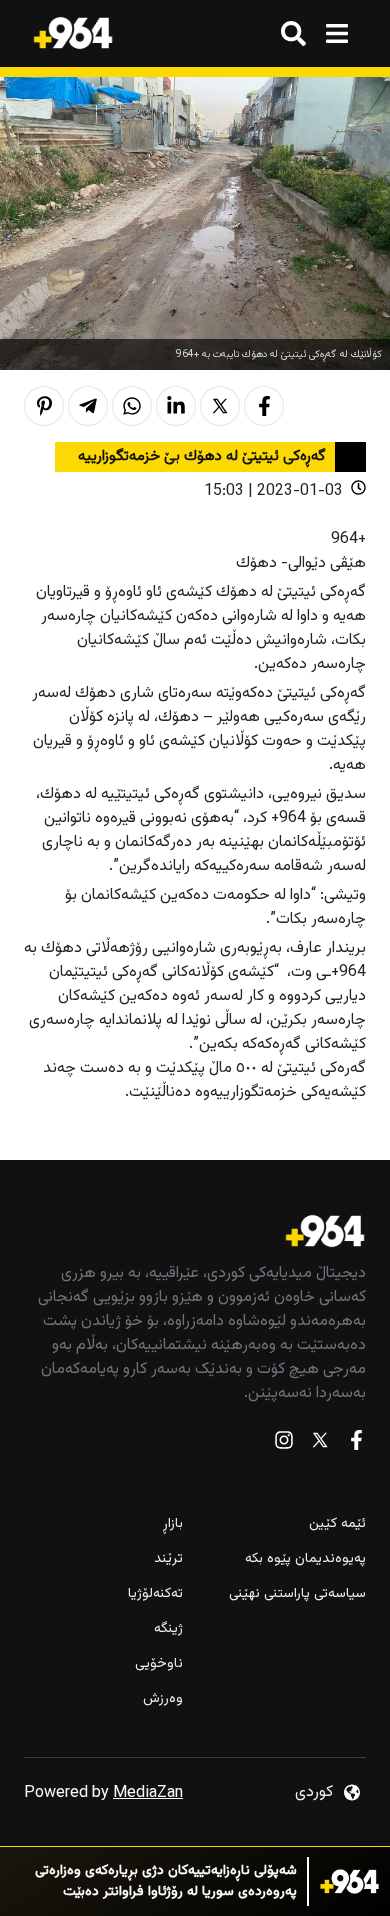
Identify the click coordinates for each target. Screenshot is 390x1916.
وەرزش (163, 1699)
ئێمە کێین (337, 1524)
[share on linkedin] (176, 406)
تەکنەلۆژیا (155, 1594)
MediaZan (148, 1793)
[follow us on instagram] (284, 1444)
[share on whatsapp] (132, 406)
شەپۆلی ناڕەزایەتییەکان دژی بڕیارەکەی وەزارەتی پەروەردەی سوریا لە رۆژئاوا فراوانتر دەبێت (166, 1882)
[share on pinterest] (44, 406)
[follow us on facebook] (356, 1444)
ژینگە (168, 1629)
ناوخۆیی (159, 1664)
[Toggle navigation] (336, 33)
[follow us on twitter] (320, 1444)
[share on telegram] (88, 406)
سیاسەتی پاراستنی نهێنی (297, 1594)
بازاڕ (173, 1524)
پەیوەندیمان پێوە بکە (305, 1559)
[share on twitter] (220, 406)
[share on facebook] (264, 406)
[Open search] (293, 33)
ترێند (168, 1559)
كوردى (314, 1792)
